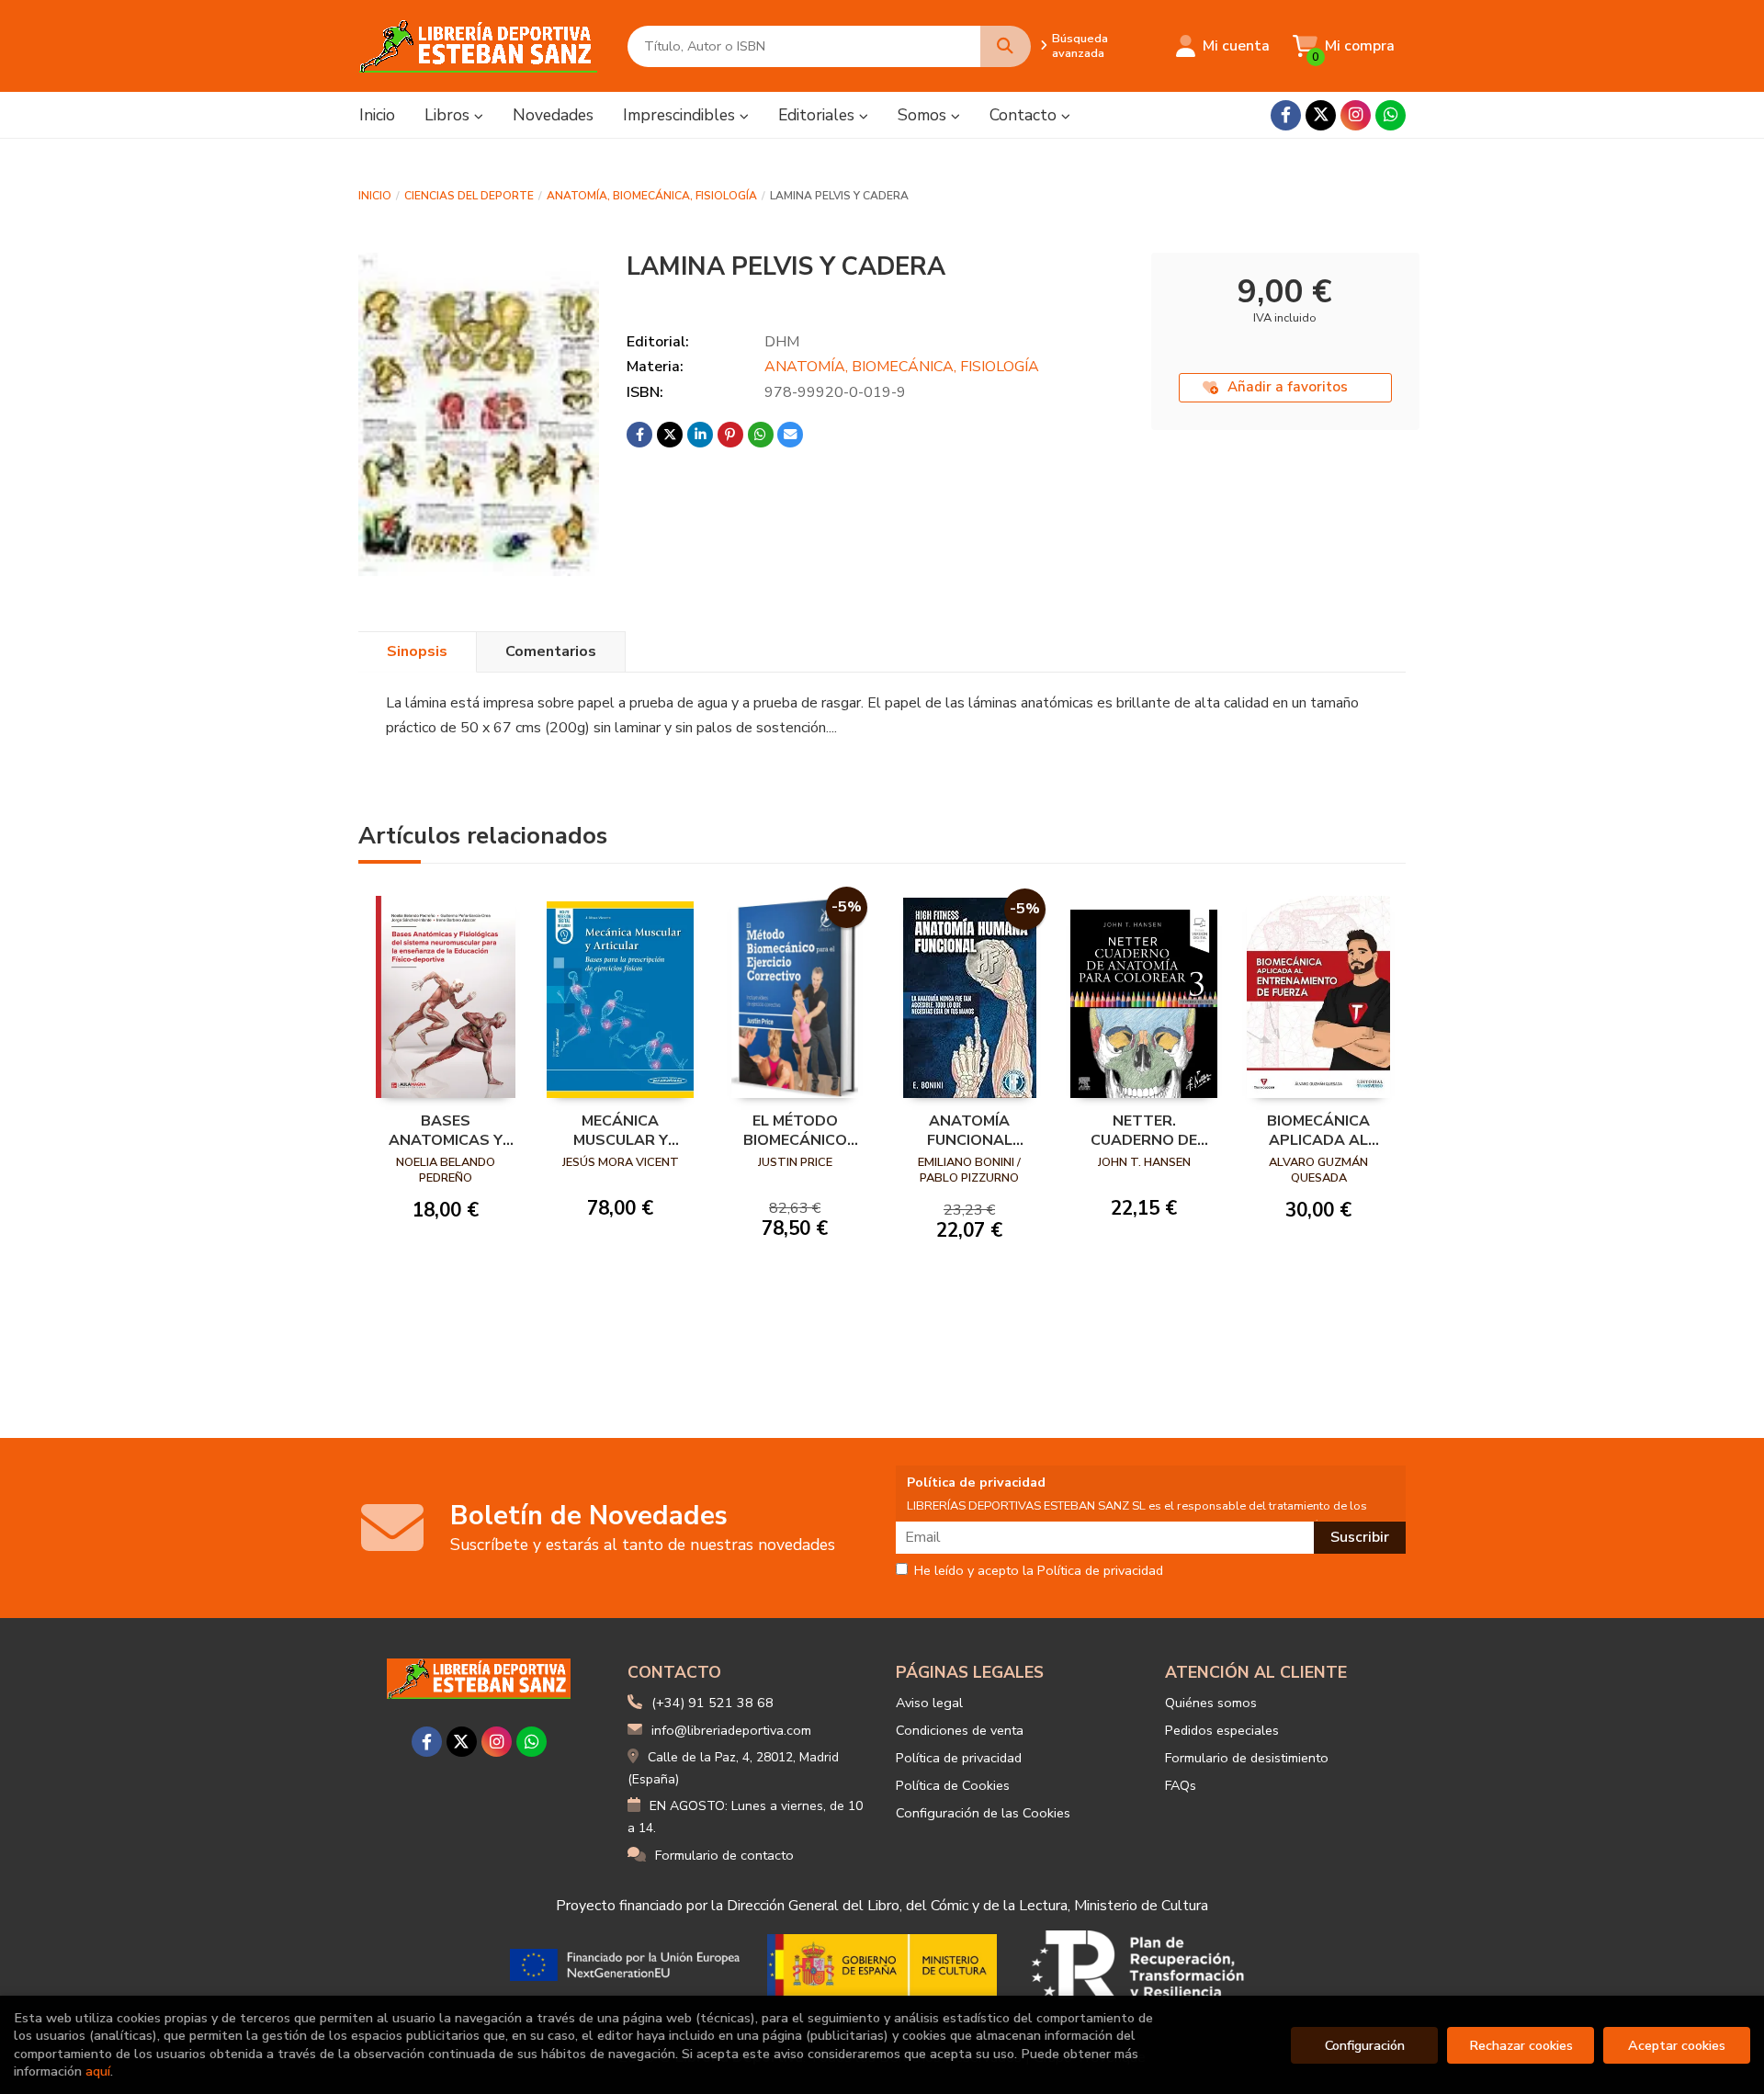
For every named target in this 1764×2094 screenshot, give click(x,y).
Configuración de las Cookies (983, 1813)
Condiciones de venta (960, 1730)
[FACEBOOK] (1286, 115)
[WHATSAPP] (1391, 115)
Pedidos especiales (1222, 1730)
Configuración (1365, 2045)
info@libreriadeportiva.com (731, 1730)
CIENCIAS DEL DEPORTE (469, 196)
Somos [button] (924, 115)
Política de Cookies (953, 1785)
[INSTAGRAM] (1356, 115)
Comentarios (551, 651)
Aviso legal (929, 1703)
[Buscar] (1006, 46)
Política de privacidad (959, 1758)
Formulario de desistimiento (1247, 1758)
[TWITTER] (1321, 115)
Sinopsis (417, 651)
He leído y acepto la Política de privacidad (1039, 1571)
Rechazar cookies (1521, 2045)
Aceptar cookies (1677, 2045)
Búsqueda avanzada (1080, 46)
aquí (98, 2071)
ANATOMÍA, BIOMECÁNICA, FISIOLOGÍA (652, 196)
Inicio (375, 196)
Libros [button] (449, 115)
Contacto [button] (1025, 115)
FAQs (1181, 1785)
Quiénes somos (1211, 1703)
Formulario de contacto (724, 1855)
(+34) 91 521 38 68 (712, 1703)
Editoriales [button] (819, 115)
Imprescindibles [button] (681, 115)
